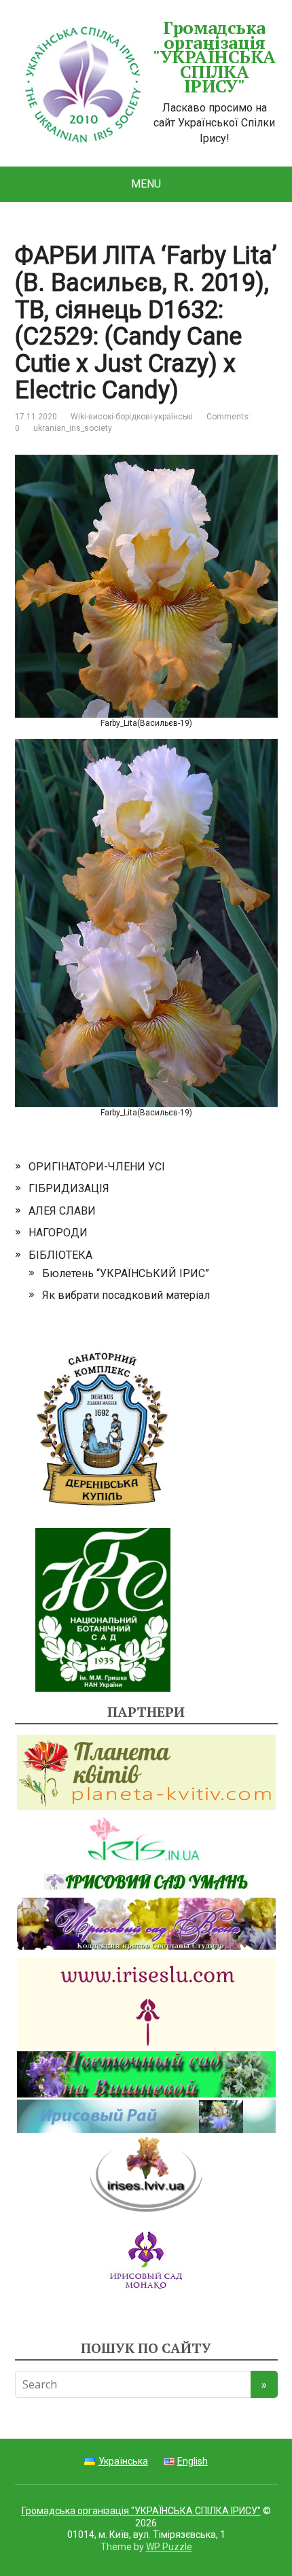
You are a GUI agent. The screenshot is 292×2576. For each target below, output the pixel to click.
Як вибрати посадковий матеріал (126, 1295)
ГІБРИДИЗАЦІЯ (69, 1188)
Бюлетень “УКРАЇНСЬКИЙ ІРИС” (126, 1273)
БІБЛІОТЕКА (60, 1255)
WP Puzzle (169, 2547)
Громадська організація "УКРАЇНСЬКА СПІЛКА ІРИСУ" (214, 57)
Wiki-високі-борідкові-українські (132, 417)
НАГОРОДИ (58, 1233)
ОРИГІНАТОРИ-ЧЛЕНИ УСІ (97, 1167)
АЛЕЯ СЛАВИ (62, 1211)
